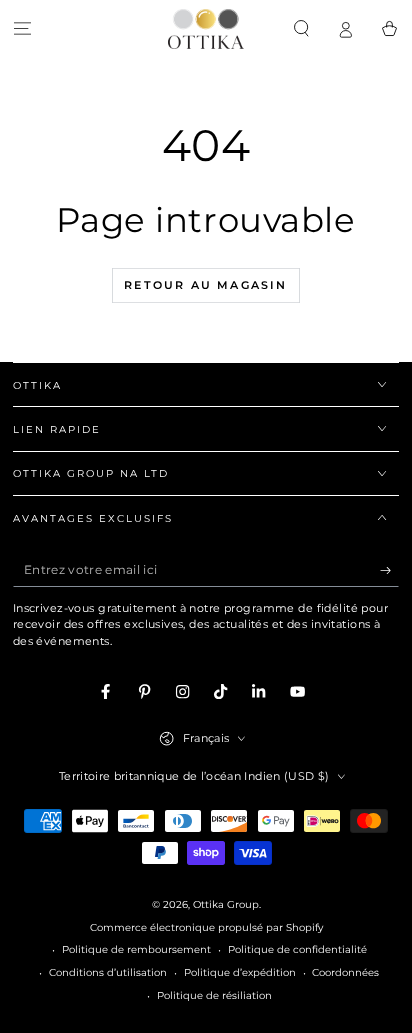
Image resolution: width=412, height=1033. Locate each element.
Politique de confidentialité (297, 949)
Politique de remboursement (136, 949)
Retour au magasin (205, 285)
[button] (301, 28)
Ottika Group (226, 904)
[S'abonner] (390, 570)
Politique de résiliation (214, 995)
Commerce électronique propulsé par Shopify (206, 927)
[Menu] (22, 28)
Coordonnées (345, 972)
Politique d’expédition (240, 972)
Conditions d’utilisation (108, 972)
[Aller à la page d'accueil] (206, 29)
